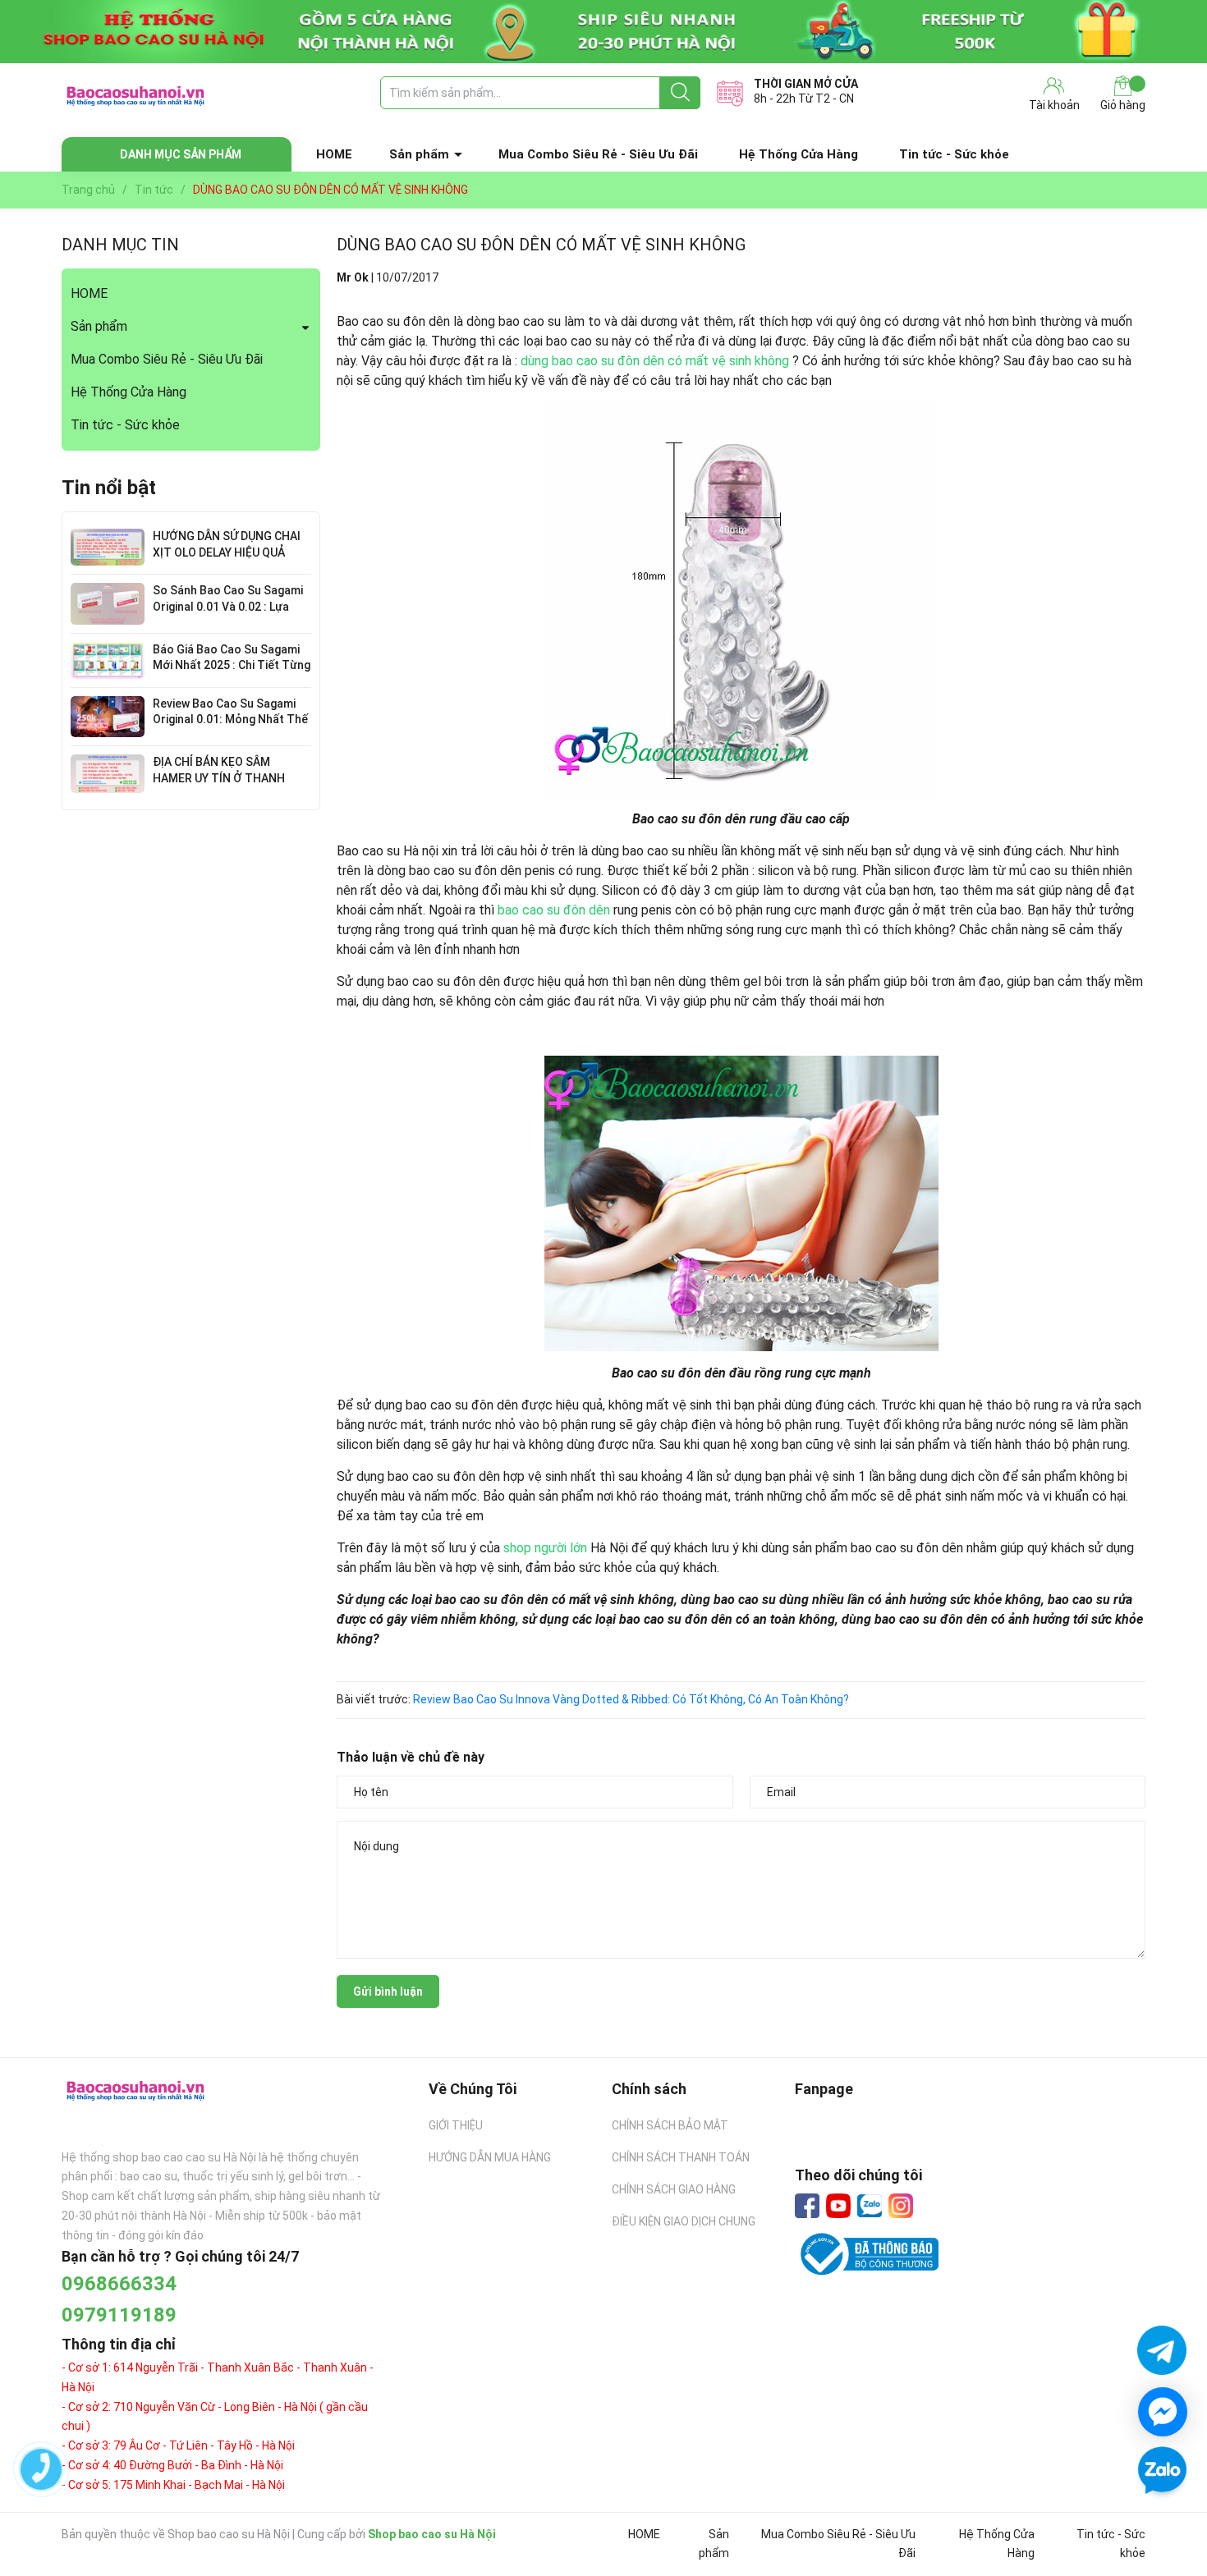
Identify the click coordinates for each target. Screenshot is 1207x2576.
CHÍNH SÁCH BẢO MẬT (670, 2125)
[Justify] (680, 93)
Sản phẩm (419, 154)
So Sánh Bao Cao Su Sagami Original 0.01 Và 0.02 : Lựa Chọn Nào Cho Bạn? (228, 606)
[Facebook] (807, 2206)
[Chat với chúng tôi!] (1163, 2412)
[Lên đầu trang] (1162, 2519)
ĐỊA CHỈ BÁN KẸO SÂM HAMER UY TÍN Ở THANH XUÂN (219, 778)
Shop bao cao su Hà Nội (432, 2534)
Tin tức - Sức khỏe (954, 154)
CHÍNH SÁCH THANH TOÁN (681, 2157)
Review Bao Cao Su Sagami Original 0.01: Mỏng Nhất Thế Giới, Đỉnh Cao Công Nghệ (230, 720)
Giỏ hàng (1123, 105)
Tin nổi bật (109, 488)
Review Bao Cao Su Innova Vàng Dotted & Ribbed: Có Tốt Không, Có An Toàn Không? (631, 1699)
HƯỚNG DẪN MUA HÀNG (490, 2157)
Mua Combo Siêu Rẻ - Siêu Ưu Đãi (598, 154)
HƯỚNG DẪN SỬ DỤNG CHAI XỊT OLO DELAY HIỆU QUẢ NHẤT (227, 552)
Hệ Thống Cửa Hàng (799, 154)
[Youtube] (838, 2206)
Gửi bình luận (388, 1992)
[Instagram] (901, 2206)
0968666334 (119, 2284)
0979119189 (119, 2315)
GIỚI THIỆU (456, 2125)
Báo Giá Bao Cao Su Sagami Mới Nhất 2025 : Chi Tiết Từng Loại (232, 665)
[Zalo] (870, 2207)
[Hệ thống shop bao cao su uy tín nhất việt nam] (603, 32)
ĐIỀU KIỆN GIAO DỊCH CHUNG (684, 2221)
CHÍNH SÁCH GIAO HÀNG (674, 2189)
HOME (334, 154)
